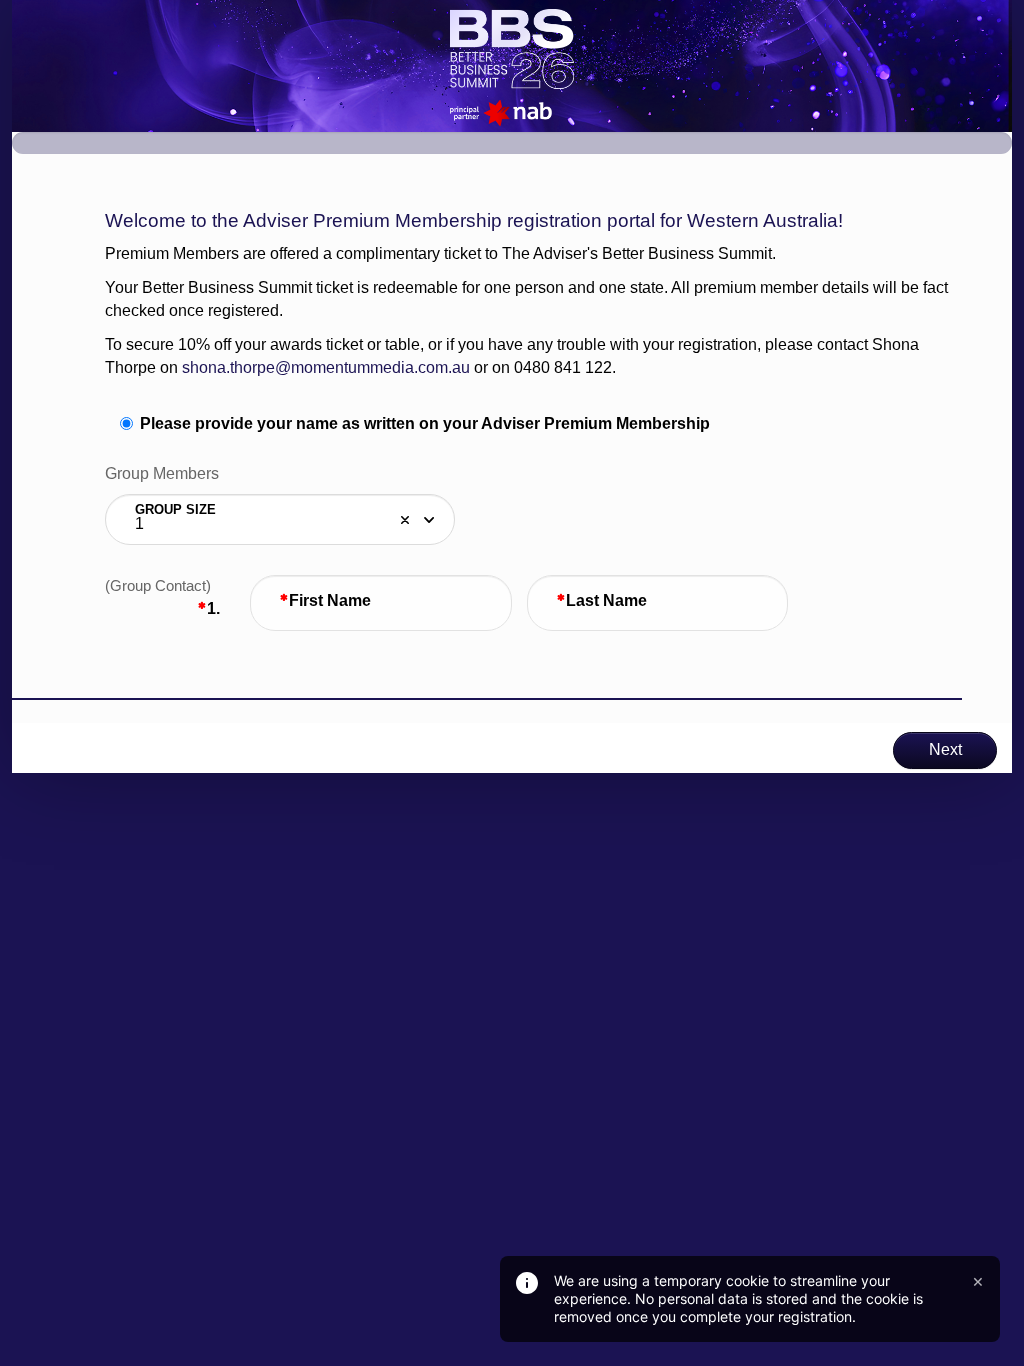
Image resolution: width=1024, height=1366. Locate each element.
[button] (405, 520)
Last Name (606, 600)
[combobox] (280, 520)
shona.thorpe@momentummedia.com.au (326, 367)
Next (945, 749)
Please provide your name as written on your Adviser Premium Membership (425, 423)
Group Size (175, 509)
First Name (330, 600)
